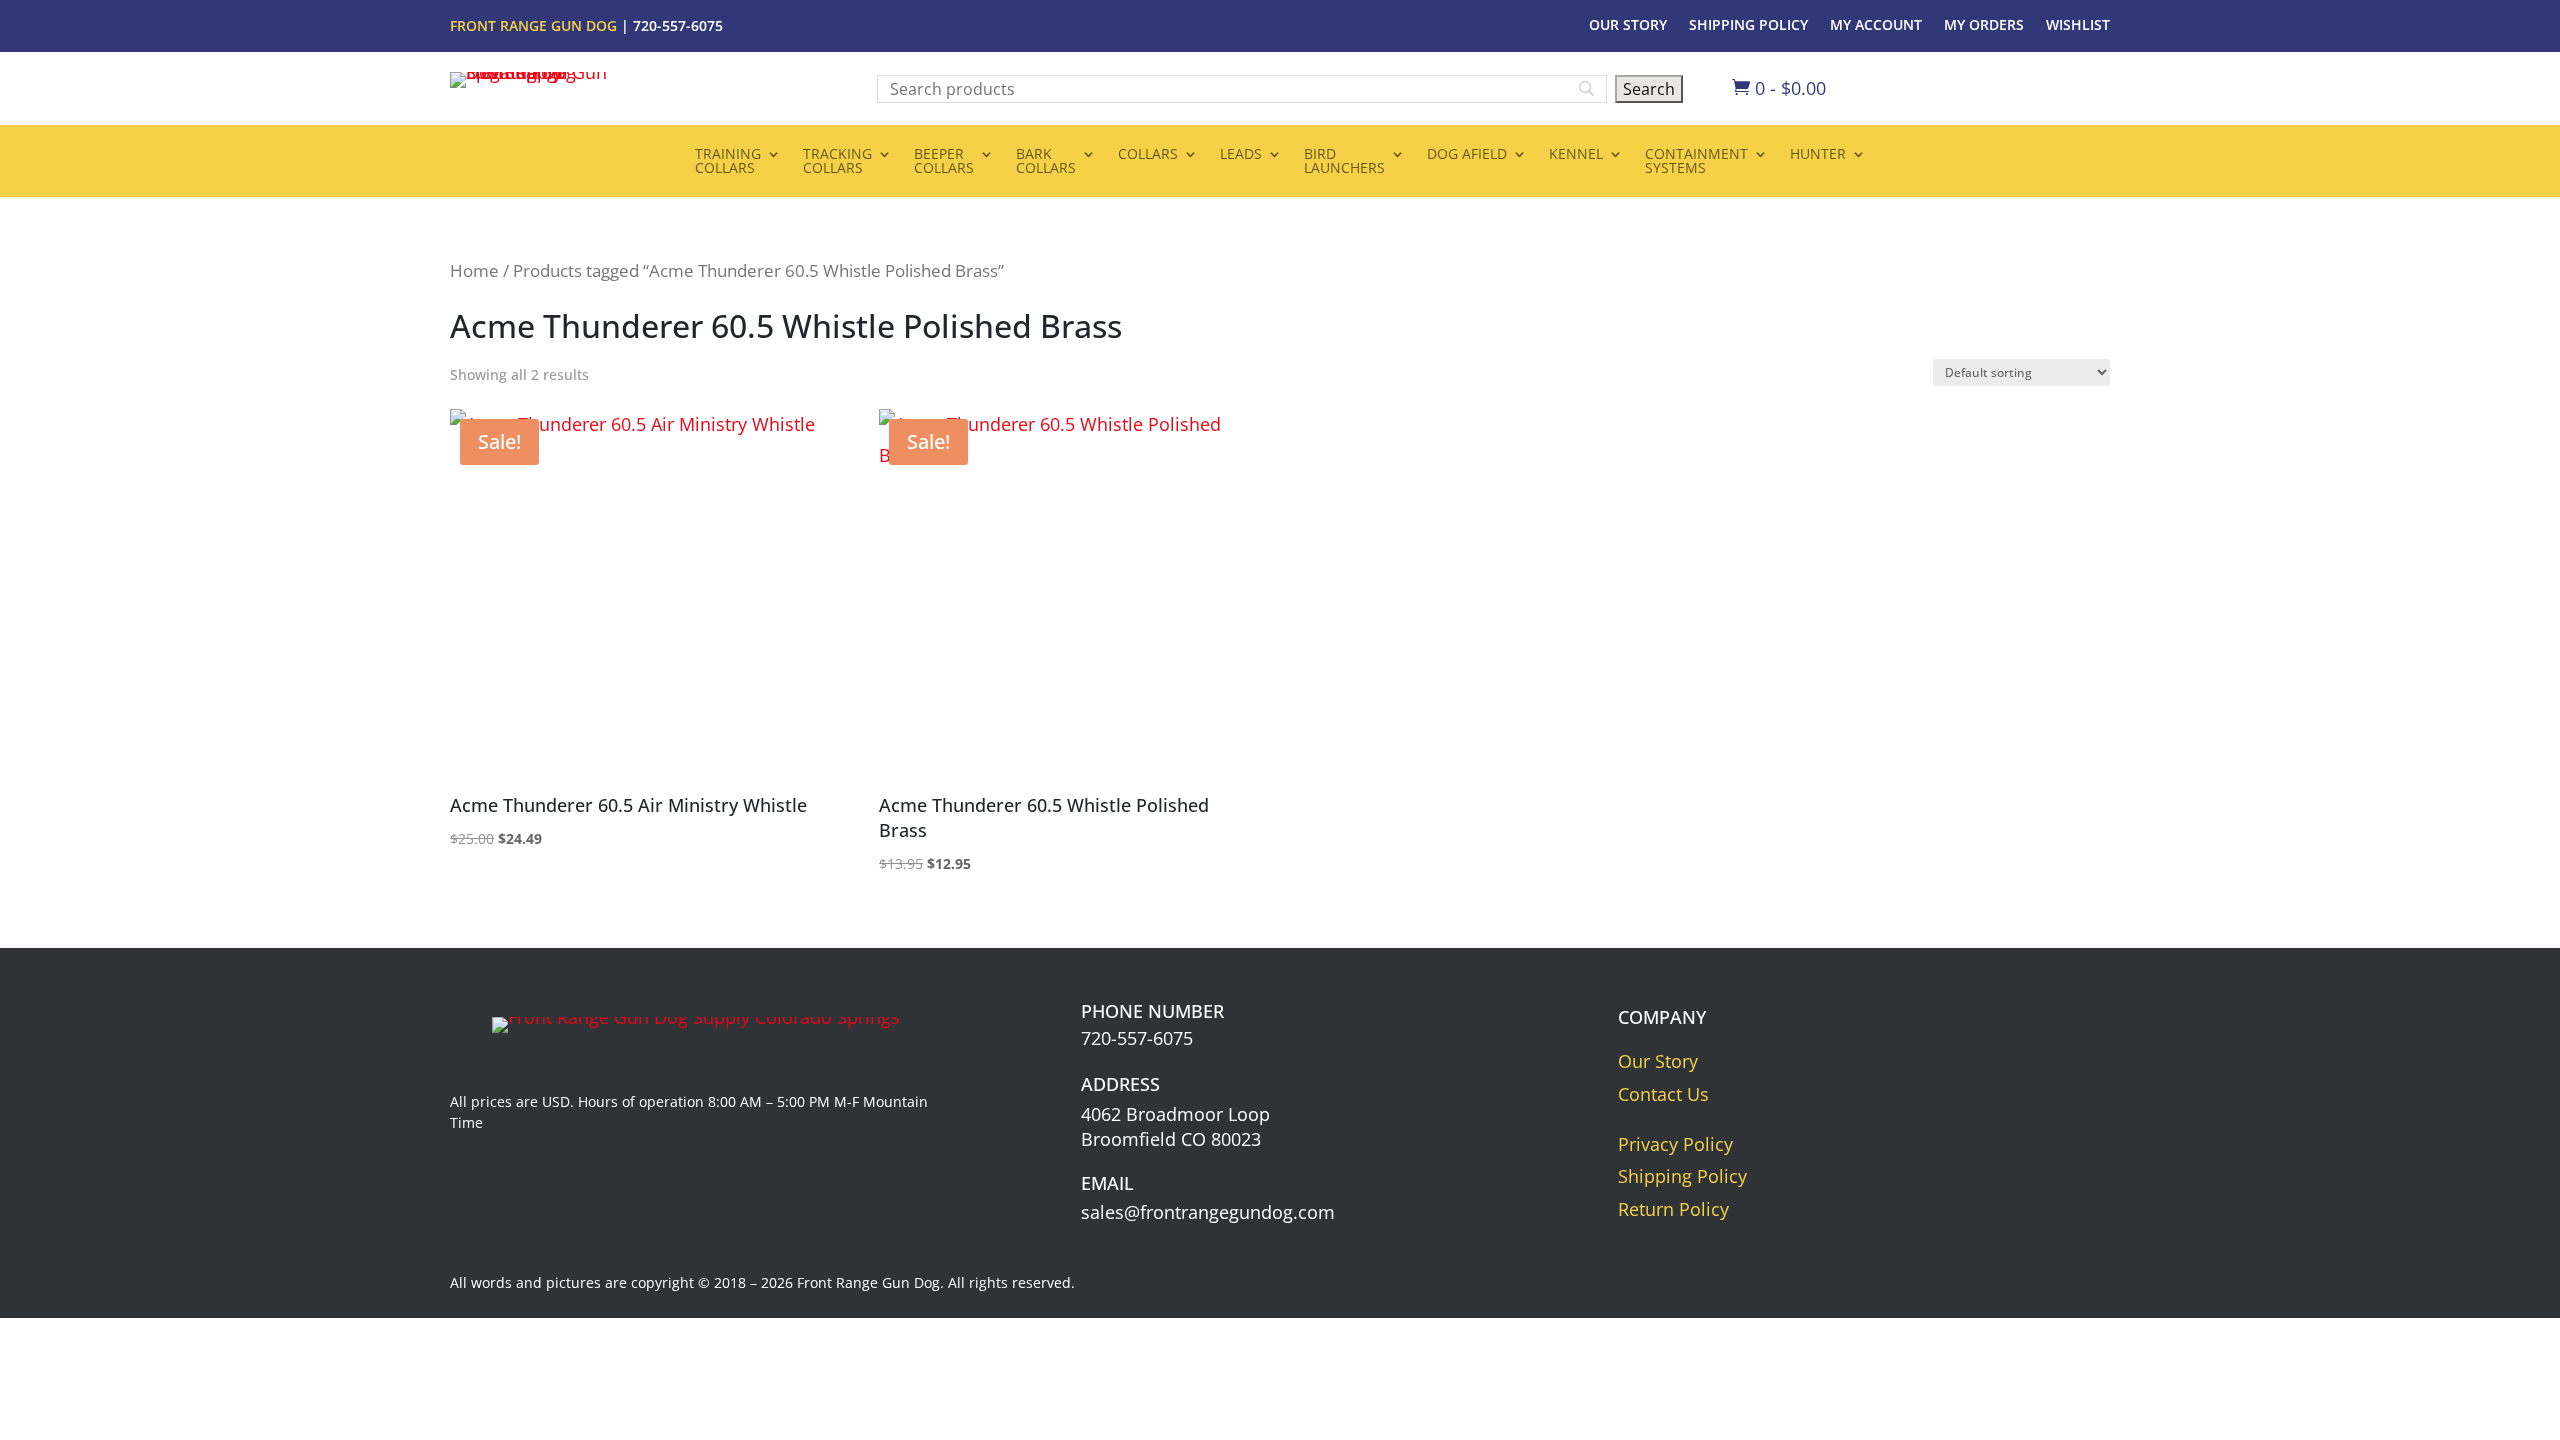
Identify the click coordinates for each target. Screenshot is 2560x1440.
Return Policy (1673, 1209)
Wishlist (2078, 26)
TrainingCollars (728, 162)
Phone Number (1152, 1011)
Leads (1241, 155)
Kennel (1576, 155)
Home (474, 270)
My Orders (1984, 26)
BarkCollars (1046, 162)
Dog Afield (1467, 155)
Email (1107, 1183)
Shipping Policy (1748, 26)
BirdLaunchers (1344, 162)
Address (1120, 1084)
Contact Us (1663, 1094)
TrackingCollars (837, 162)
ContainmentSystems (1696, 162)
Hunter (1818, 155)
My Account (1876, 26)
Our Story (1628, 26)
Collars (1148, 155)
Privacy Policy (1675, 1144)
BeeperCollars (944, 162)
